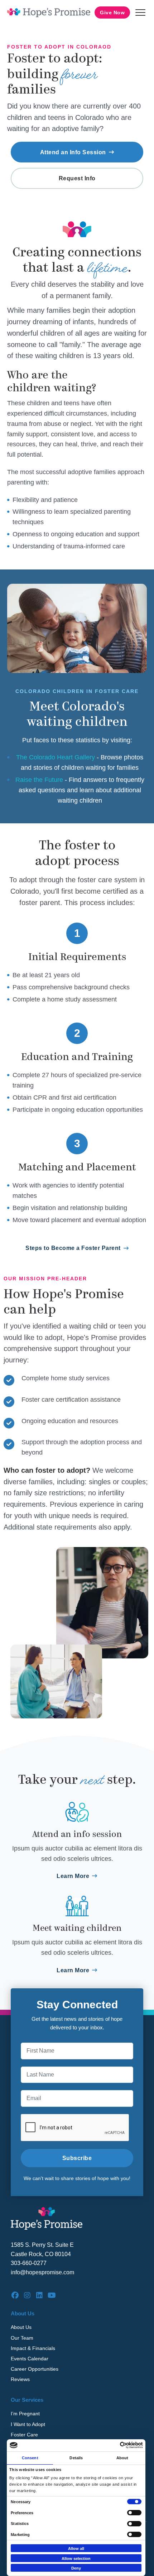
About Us (21, 2327)
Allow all (76, 2549)
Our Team (22, 2338)
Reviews (20, 2379)
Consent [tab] (30, 2458)
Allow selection (76, 2559)
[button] (140, 12)
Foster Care (24, 2435)
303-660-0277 (29, 2263)
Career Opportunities (35, 2369)
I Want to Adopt (28, 2424)
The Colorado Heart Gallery (56, 757)
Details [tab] (76, 2458)
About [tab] (122, 2458)
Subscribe (77, 2158)
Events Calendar (30, 2359)
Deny (76, 2568)
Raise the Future (39, 780)
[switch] (134, 2513)
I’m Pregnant (25, 2414)
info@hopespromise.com (42, 2272)
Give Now (112, 12)
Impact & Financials (33, 2348)
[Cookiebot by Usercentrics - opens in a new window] (112, 2445)
